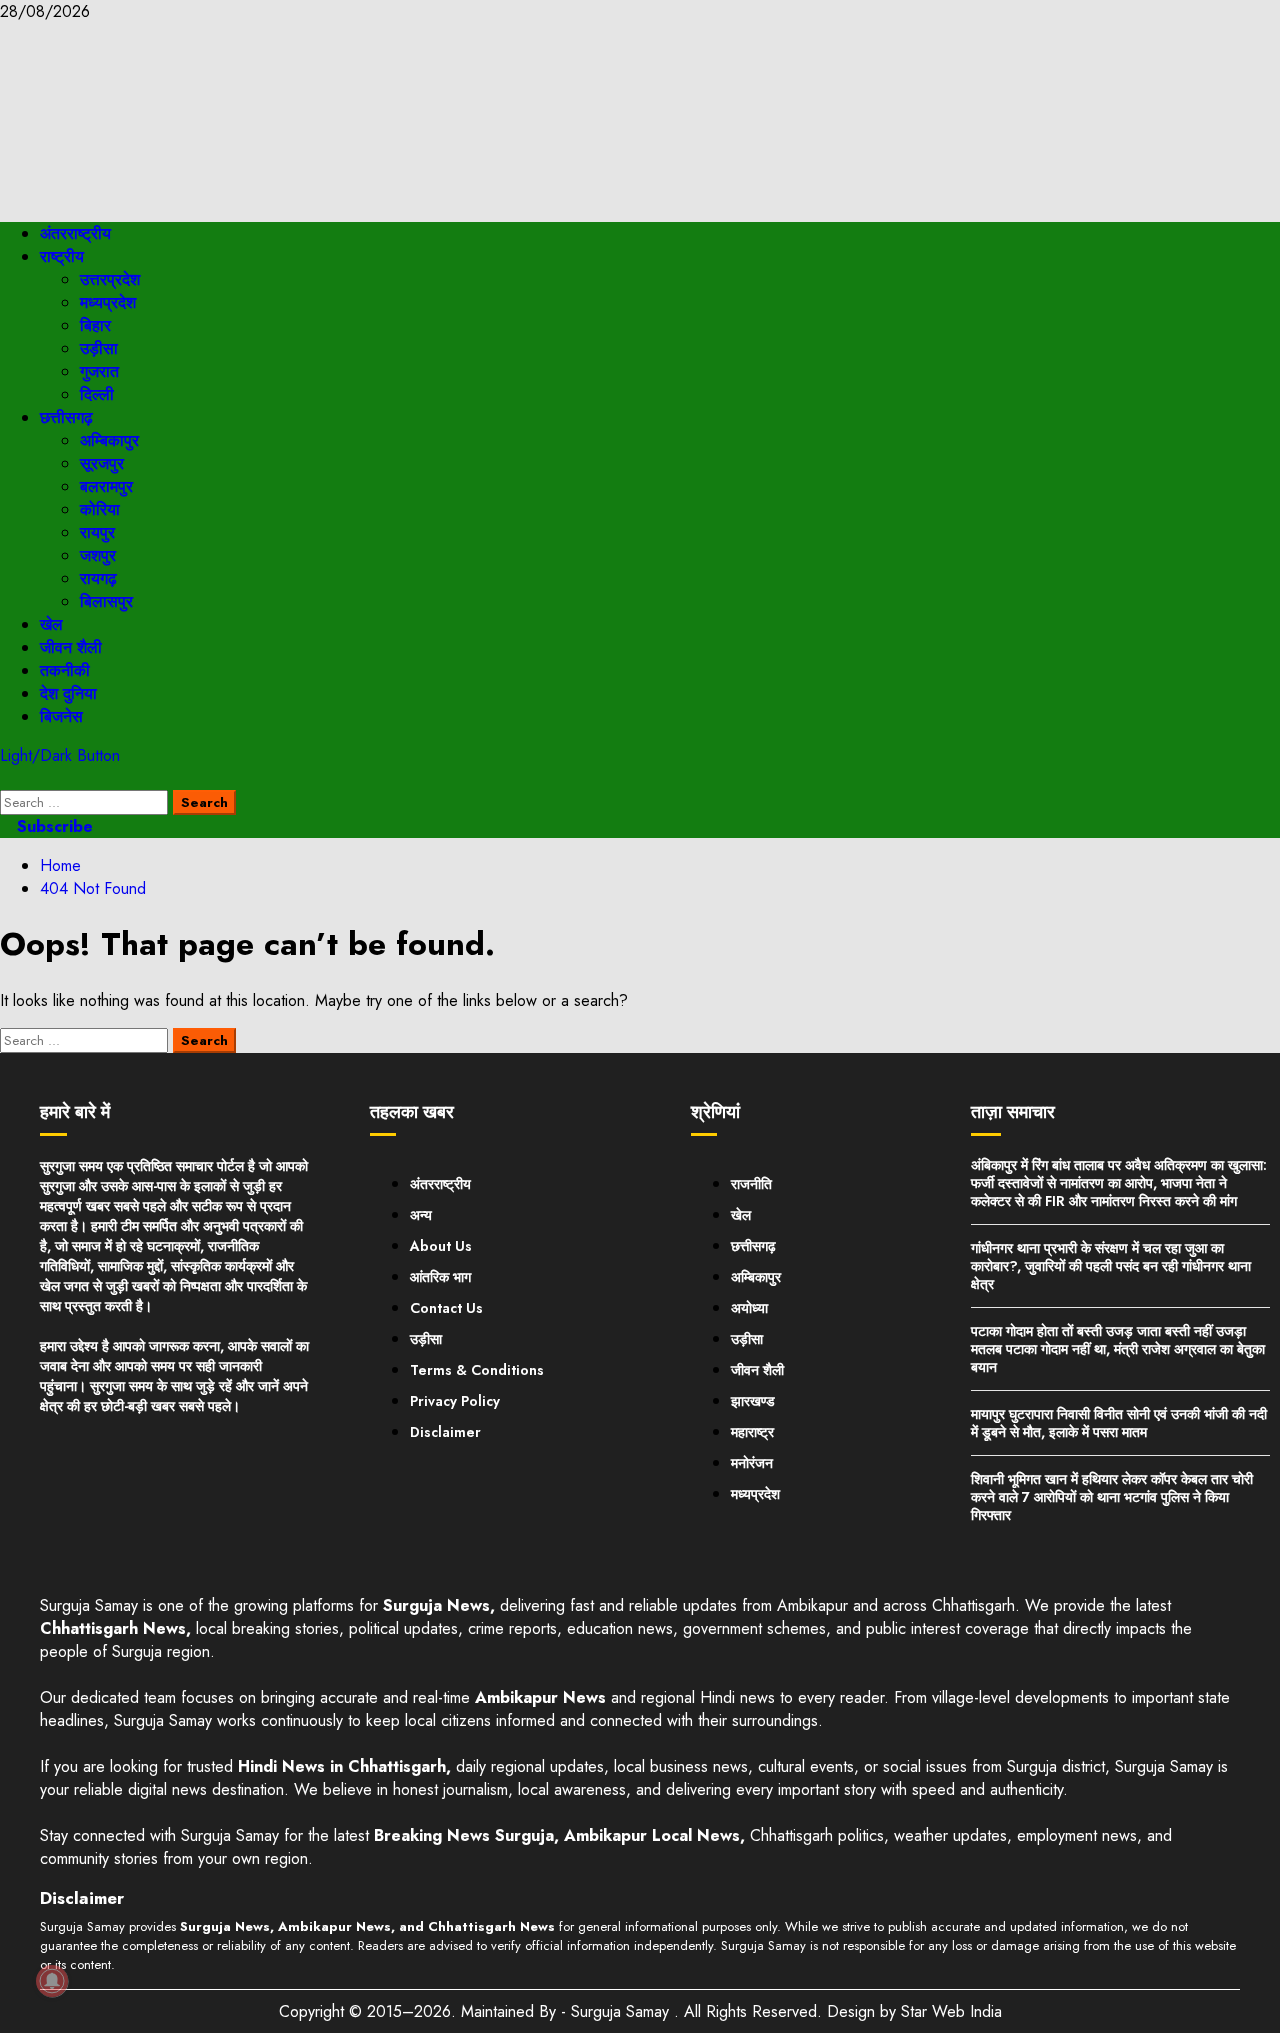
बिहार (95, 325)
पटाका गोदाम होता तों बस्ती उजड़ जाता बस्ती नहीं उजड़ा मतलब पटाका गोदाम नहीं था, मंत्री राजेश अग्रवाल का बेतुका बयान (1118, 1349)
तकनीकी (65, 670)
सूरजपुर (102, 463)
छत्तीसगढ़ (66, 417)
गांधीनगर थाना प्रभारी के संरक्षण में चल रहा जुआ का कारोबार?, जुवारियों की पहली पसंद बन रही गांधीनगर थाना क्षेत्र (1111, 1266)
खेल (51, 624)
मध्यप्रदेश (108, 302)
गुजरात (99, 371)
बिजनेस (61, 716)
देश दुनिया (68, 693)
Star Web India (951, 2011)
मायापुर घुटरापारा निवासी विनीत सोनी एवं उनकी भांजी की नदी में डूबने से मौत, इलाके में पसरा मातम (1119, 1423)
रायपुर (97, 532)
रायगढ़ (98, 578)
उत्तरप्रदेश (110, 279)
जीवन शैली (71, 647)
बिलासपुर (106, 601)
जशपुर (98, 555)
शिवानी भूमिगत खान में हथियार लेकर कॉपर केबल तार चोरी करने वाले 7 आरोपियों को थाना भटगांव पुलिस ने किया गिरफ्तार (1112, 1497)
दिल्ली (97, 394)
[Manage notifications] (52, 1981)
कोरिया (100, 509)
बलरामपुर (106, 486)
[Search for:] (86, 801)
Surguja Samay (622, 2011)
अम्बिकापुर (109, 440)
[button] (6, 778)
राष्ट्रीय (62, 256)
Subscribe (52, 826)
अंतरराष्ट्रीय (75, 233)
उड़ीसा (99, 348)
